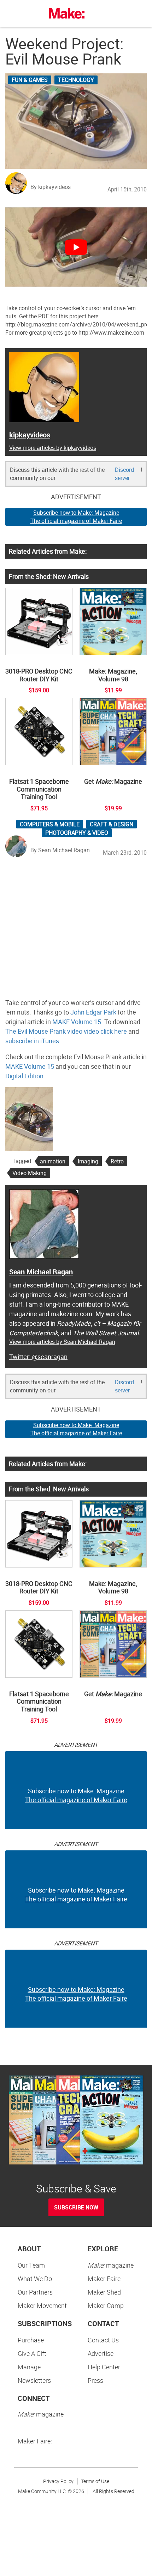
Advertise (101, 2353)
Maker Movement (42, 2306)
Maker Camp (106, 2306)
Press (95, 2380)
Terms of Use (95, 2481)
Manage (29, 2367)
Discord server (124, 474)
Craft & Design (112, 824)
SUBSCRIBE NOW (76, 2207)
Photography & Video (77, 833)
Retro (117, 1161)
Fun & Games (30, 80)
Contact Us (103, 2340)
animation (53, 1161)
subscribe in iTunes (32, 1041)
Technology (76, 80)
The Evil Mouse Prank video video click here (66, 1031)
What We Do (35, 2279)
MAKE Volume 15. (78, 1022)
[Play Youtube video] (76, 247)
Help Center (104, 2367)
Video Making (30, 1173)
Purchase (31, 2340)
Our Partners (35, 2292)
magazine (111, 2265)
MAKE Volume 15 (30, 1066)
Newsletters (34, 2380)
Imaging (88, 1161)
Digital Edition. (25, 1076)
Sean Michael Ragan (41, 1272)
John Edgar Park (94, 1012)
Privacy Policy (58, 2481)
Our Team (31, 2265)
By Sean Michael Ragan (60, 850)
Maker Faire (104, 2279)
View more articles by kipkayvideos (53, 448)
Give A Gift (32, 2353)
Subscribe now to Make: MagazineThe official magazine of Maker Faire (76, 517)
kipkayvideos (30, 435)
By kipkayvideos (51, 187)
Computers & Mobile (50, 824)
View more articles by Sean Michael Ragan (62, 1342)
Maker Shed (104, 2292)
